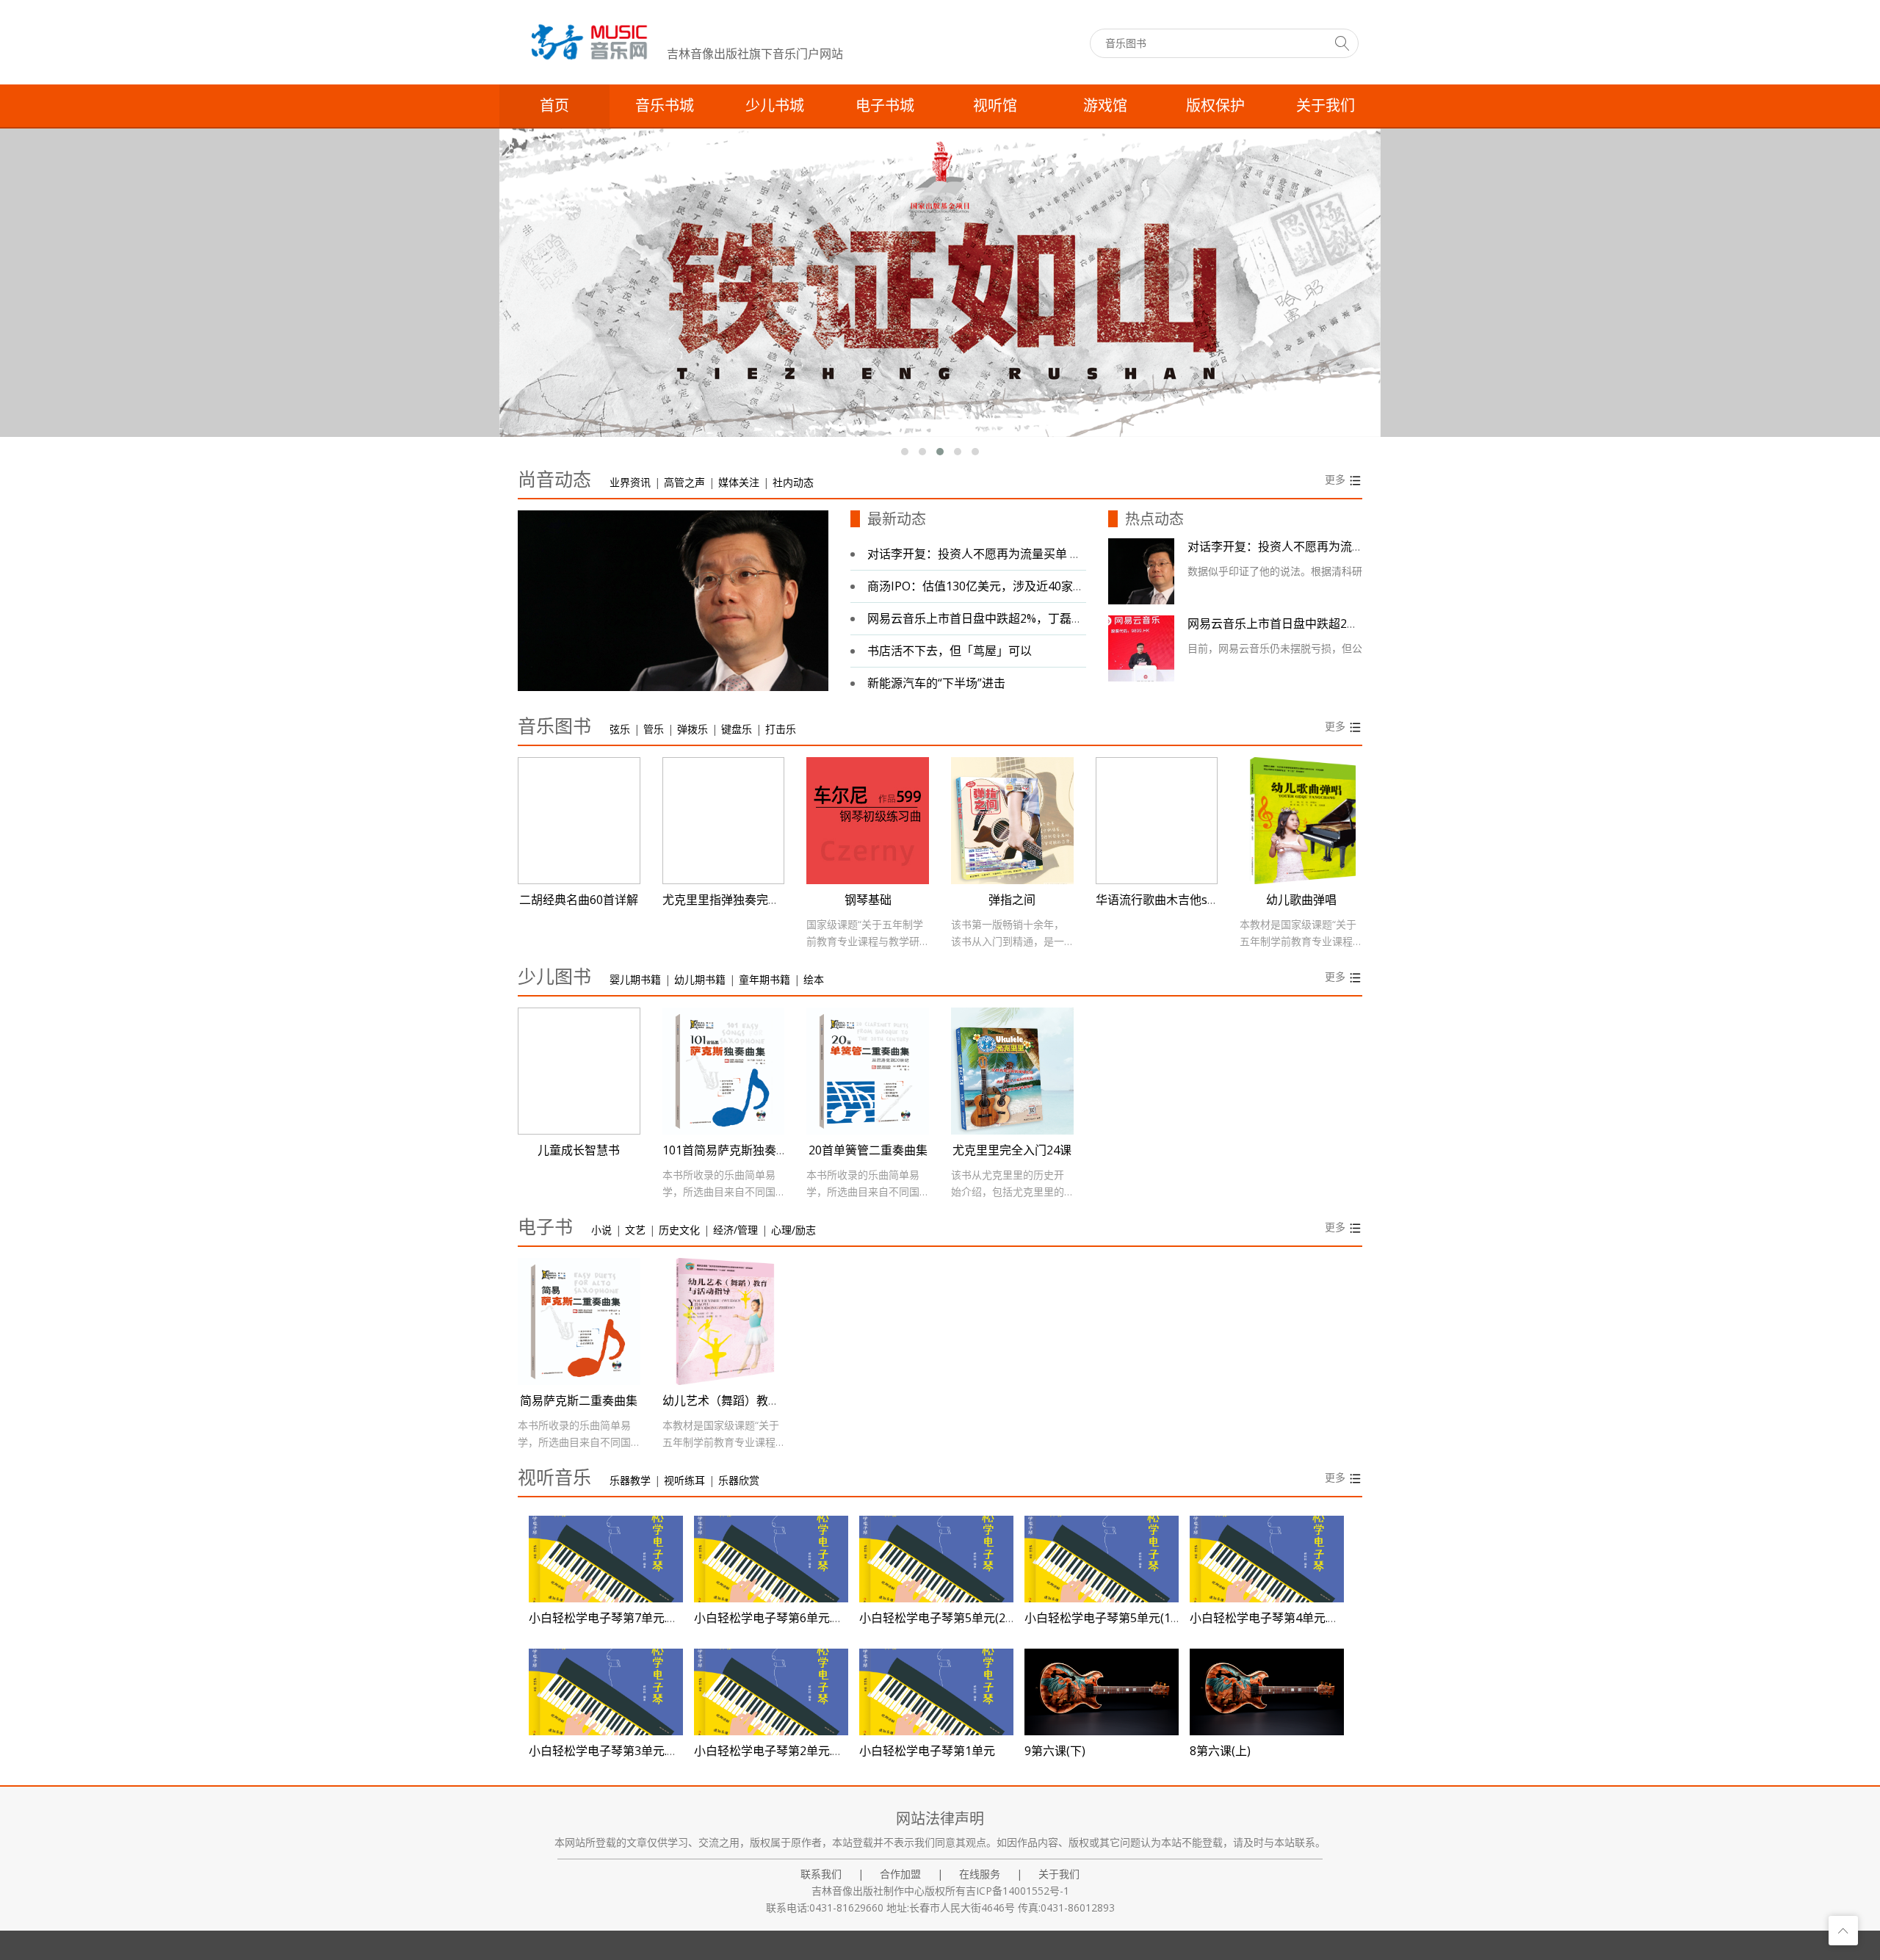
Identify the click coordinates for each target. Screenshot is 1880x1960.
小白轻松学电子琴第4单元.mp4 (1271, 1618)
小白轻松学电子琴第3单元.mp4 (610, 1751)
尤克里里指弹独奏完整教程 (733, 900)
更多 (1337, 479)
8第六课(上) (1220, 1751)
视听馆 (995, 106)
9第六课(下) (1055, 1751)
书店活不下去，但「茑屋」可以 (950, 651)
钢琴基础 (868, 900)
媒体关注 (739, 482)
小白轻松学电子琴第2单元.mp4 (775, 1751)
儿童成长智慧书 (579, 1150)
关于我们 (1326, 106)
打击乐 (781, 729)
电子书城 (885, 106)
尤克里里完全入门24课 (1012, 1150)
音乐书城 (665, 106)
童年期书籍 (764, 979)
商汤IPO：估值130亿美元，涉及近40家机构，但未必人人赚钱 (1029, 586)
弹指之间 (1012, 900)
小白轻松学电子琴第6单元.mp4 (775, 1618)
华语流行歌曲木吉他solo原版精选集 (1190, 900)
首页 (554, 106)
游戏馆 (1105, 106)
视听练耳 (684, 1480)
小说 (601, 1230)
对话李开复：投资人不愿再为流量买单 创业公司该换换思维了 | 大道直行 (1057, 554)
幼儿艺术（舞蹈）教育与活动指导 (751, 1400)
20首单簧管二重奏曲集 (868, 1150)
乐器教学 (630, 1480)
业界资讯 (630, 482)
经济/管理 (735, 1230)
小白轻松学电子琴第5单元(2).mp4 (947, 1618)
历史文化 (679, 1230)
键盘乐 (737, 729)
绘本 (814, 979)
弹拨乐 (693, 729)
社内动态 (793, 482)
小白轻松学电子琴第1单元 (927, 1751)
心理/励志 (793, 1230)
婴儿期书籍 (635, 979)
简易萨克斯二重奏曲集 (579, 1400)
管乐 (654, 729)
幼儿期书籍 (700, 979)
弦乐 (620, 729)
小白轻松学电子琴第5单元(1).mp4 (1113, 1618)
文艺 (635, 1230)
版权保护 (1215, 106)
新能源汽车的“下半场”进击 (936, 683)
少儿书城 (775, 106)
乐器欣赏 (739, 1480)
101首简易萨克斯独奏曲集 (731, 1150)
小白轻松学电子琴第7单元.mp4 (610, 1618)
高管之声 (684, 482)
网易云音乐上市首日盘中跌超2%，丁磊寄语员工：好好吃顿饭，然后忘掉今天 (1069, 618)
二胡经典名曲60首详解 (579, 900)
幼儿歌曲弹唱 (1301, 900)
